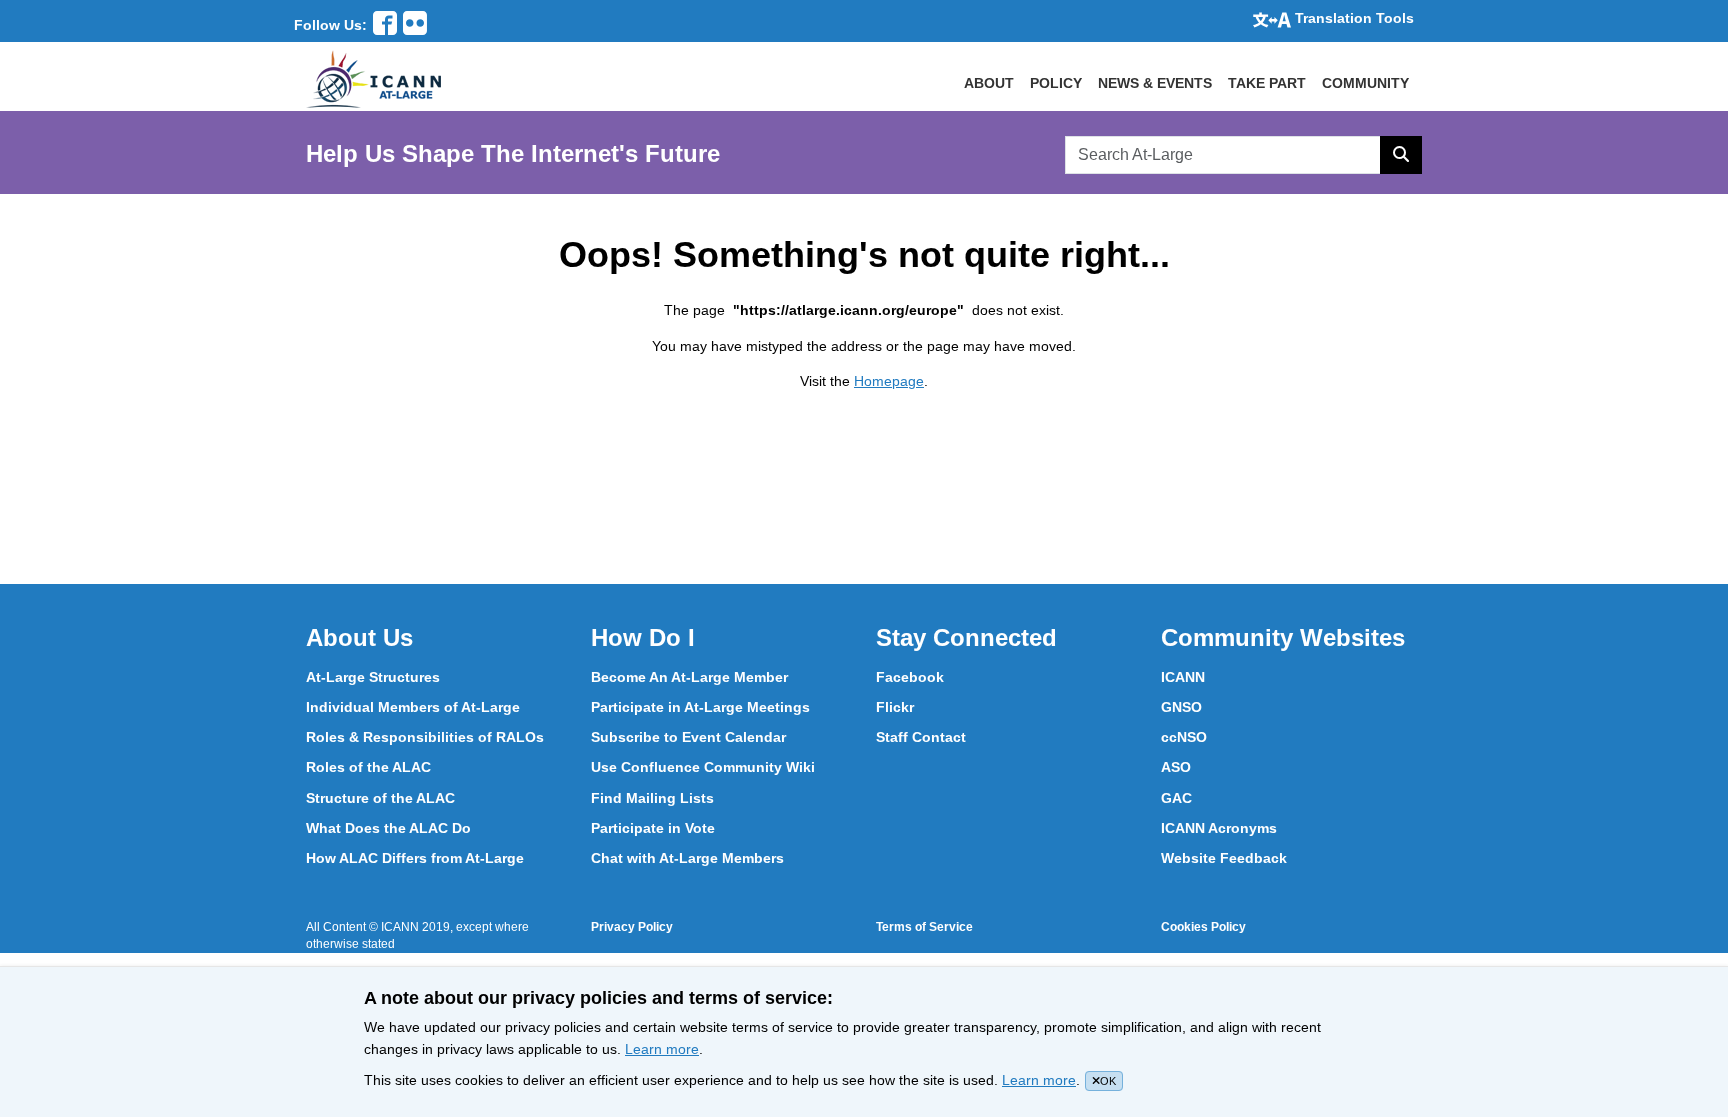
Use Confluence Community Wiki (703, 767)
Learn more (662, 1049)
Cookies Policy (1203, 927)
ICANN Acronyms (1219, 828)
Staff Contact (921, 737)
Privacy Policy (632, 927)
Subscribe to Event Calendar (688, 737)
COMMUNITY (1365, 83)
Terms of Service (924, 927)
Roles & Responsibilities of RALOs (425, 737)
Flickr (895, 707)
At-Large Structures (373, 677)
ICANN (1183, 677)
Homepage (889, 381)
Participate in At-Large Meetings (700, 707)
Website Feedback (1224, 858)
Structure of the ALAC (380, 798)
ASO (1176, 767)
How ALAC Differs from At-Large (415, 858)
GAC (1176, 798)
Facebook (910, 677)
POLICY (1056, 83)
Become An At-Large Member (689, 677)
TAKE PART (1267, 83)
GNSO (1181, 707)
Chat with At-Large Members (687, 858)
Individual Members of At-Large (413, 707)
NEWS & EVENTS (1155, 83)
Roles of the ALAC (368, 767)
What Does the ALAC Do (388, 828)
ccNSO (1184, 737)
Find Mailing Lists (652, 798)
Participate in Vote (653, 828)
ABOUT (989, 83)
